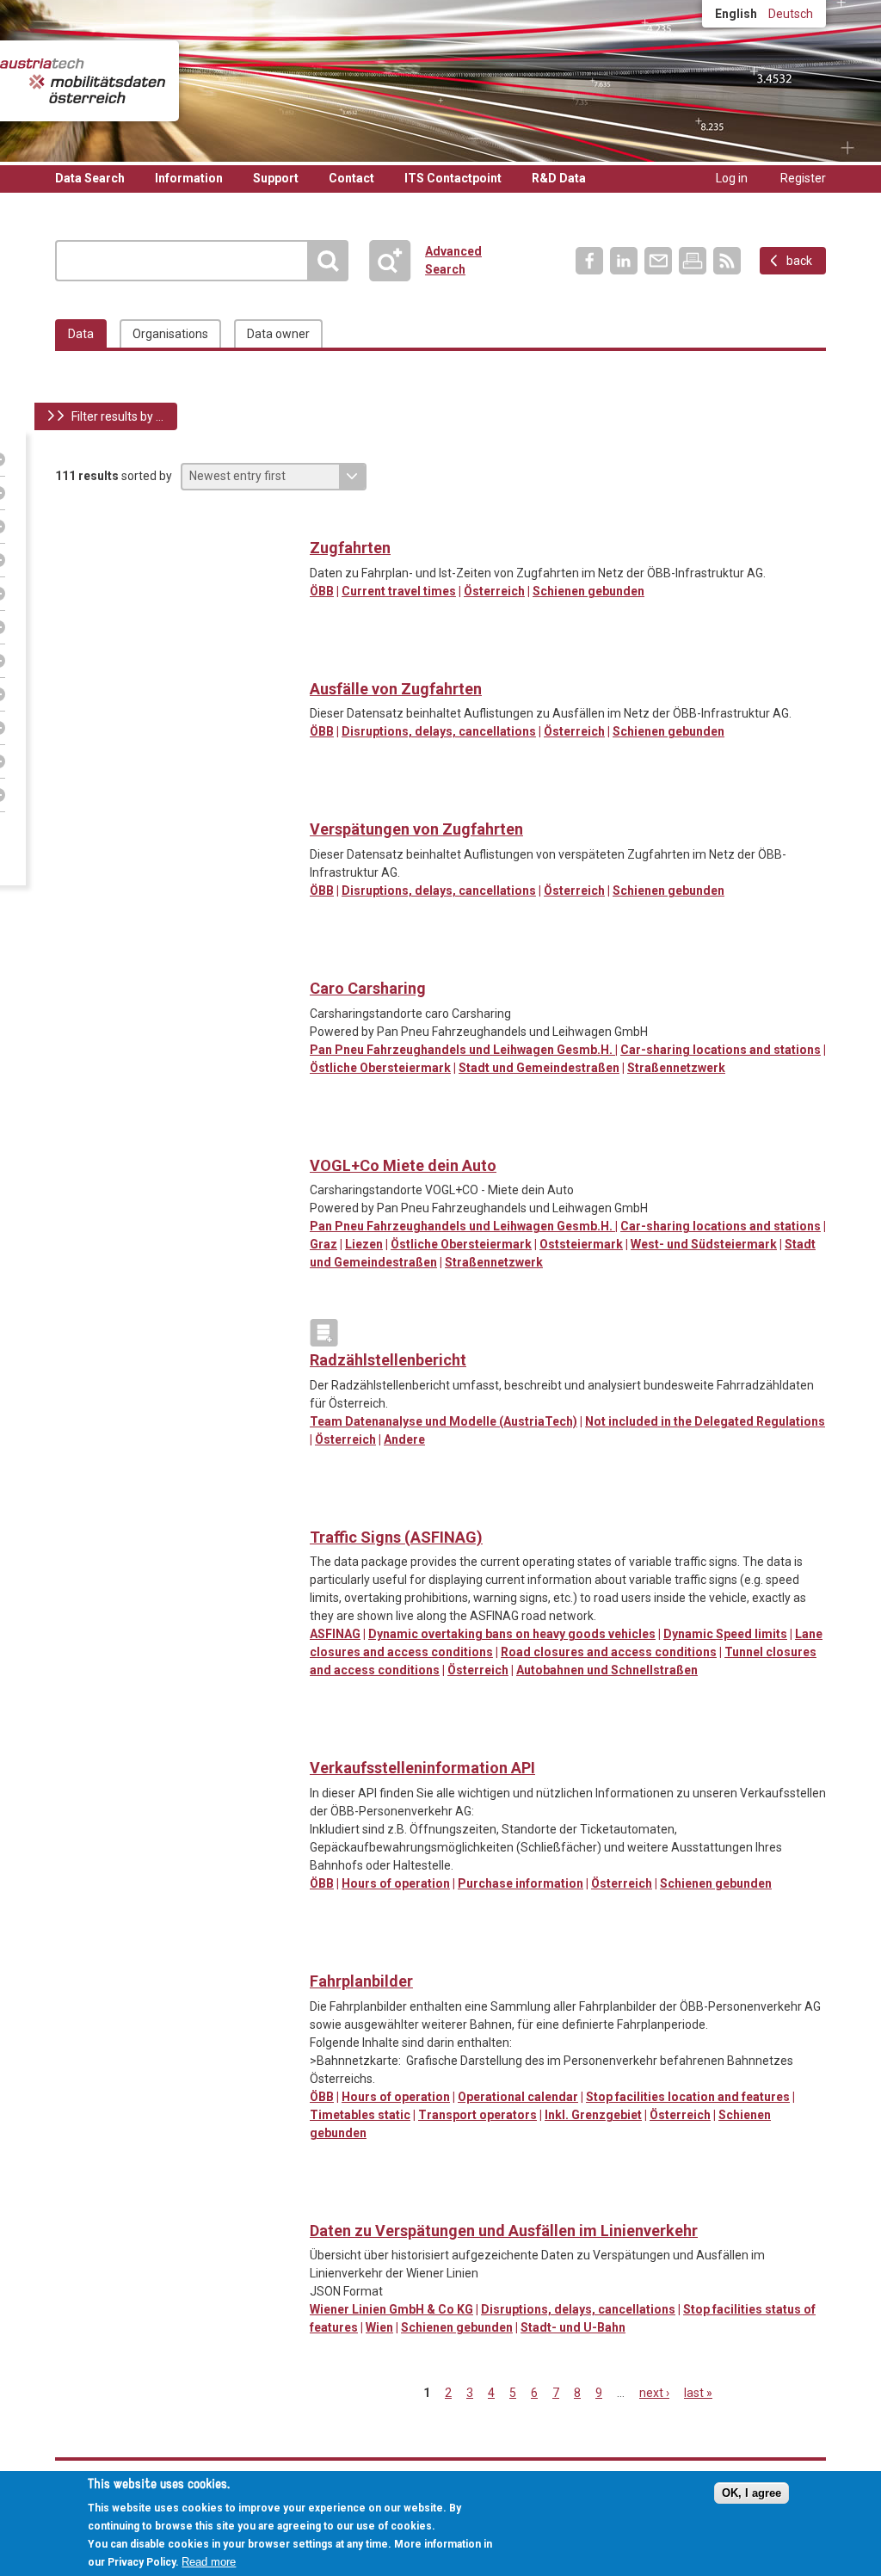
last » (698, 2393)
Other (324, 802)
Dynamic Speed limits (725, 1634)
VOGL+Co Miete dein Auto (403, 1165)
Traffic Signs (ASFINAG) (396, 1537)
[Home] (83, 81)
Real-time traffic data (324, 521)
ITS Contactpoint (453, 178)
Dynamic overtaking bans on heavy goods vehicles (512, 1634)
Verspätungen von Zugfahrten (416, 829)
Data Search (90, 178)
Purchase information (521, 1883)
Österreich (494, 591)
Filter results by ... (117, 416)
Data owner (278, 334)
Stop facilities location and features (688, 2097)
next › (654, 2393)
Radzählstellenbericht (388, 1360)
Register (803, 178)
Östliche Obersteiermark (380, 1068)
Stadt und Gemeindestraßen (539, 1068)
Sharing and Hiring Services (324, 961)
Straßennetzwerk (676, 1068)
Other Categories (324, 1333)
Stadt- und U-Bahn (573, 2327)
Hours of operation (396, 1883)
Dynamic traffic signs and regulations (324, 1510)
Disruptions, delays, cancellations (439, 731)
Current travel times (399, 591)
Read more (209, 2562)
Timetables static (360, 2115)
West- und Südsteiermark (704, 1244)
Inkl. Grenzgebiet (593, 2115)
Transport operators (477, 2115)
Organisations (170, 334)
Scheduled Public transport (324, 662)
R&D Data (559, 178)
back (799, 261)
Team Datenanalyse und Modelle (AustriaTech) (444, 1421)
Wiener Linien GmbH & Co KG (391, 2309)
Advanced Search (397, 261)
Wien (379, 2327)
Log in (732, 178)
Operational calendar (518, 2097)
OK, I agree (752, 2493)
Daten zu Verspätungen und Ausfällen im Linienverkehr (504, 2231)
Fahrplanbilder (361, 1981)
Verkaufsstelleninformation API (422, 1768)
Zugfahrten (350, 548)
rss (727, 261)
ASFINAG (335, 1634)
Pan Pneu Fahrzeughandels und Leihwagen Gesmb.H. (462, 1050)
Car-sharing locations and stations (721, 1050)
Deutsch (791, 14)
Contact (351, 178)
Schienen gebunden (588, 591)
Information (189, 178)
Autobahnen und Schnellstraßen (607, 1670)
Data (81, 334)
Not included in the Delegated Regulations (705, 1421)
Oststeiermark (581, 1244)
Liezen (364, 1244)
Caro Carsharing (368, 988)
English (736, 14)
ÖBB (322, 591)
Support (276, 178)
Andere (404, 1439)
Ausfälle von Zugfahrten (396, 689)
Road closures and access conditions (609, 1652)
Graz (323, 1244)
